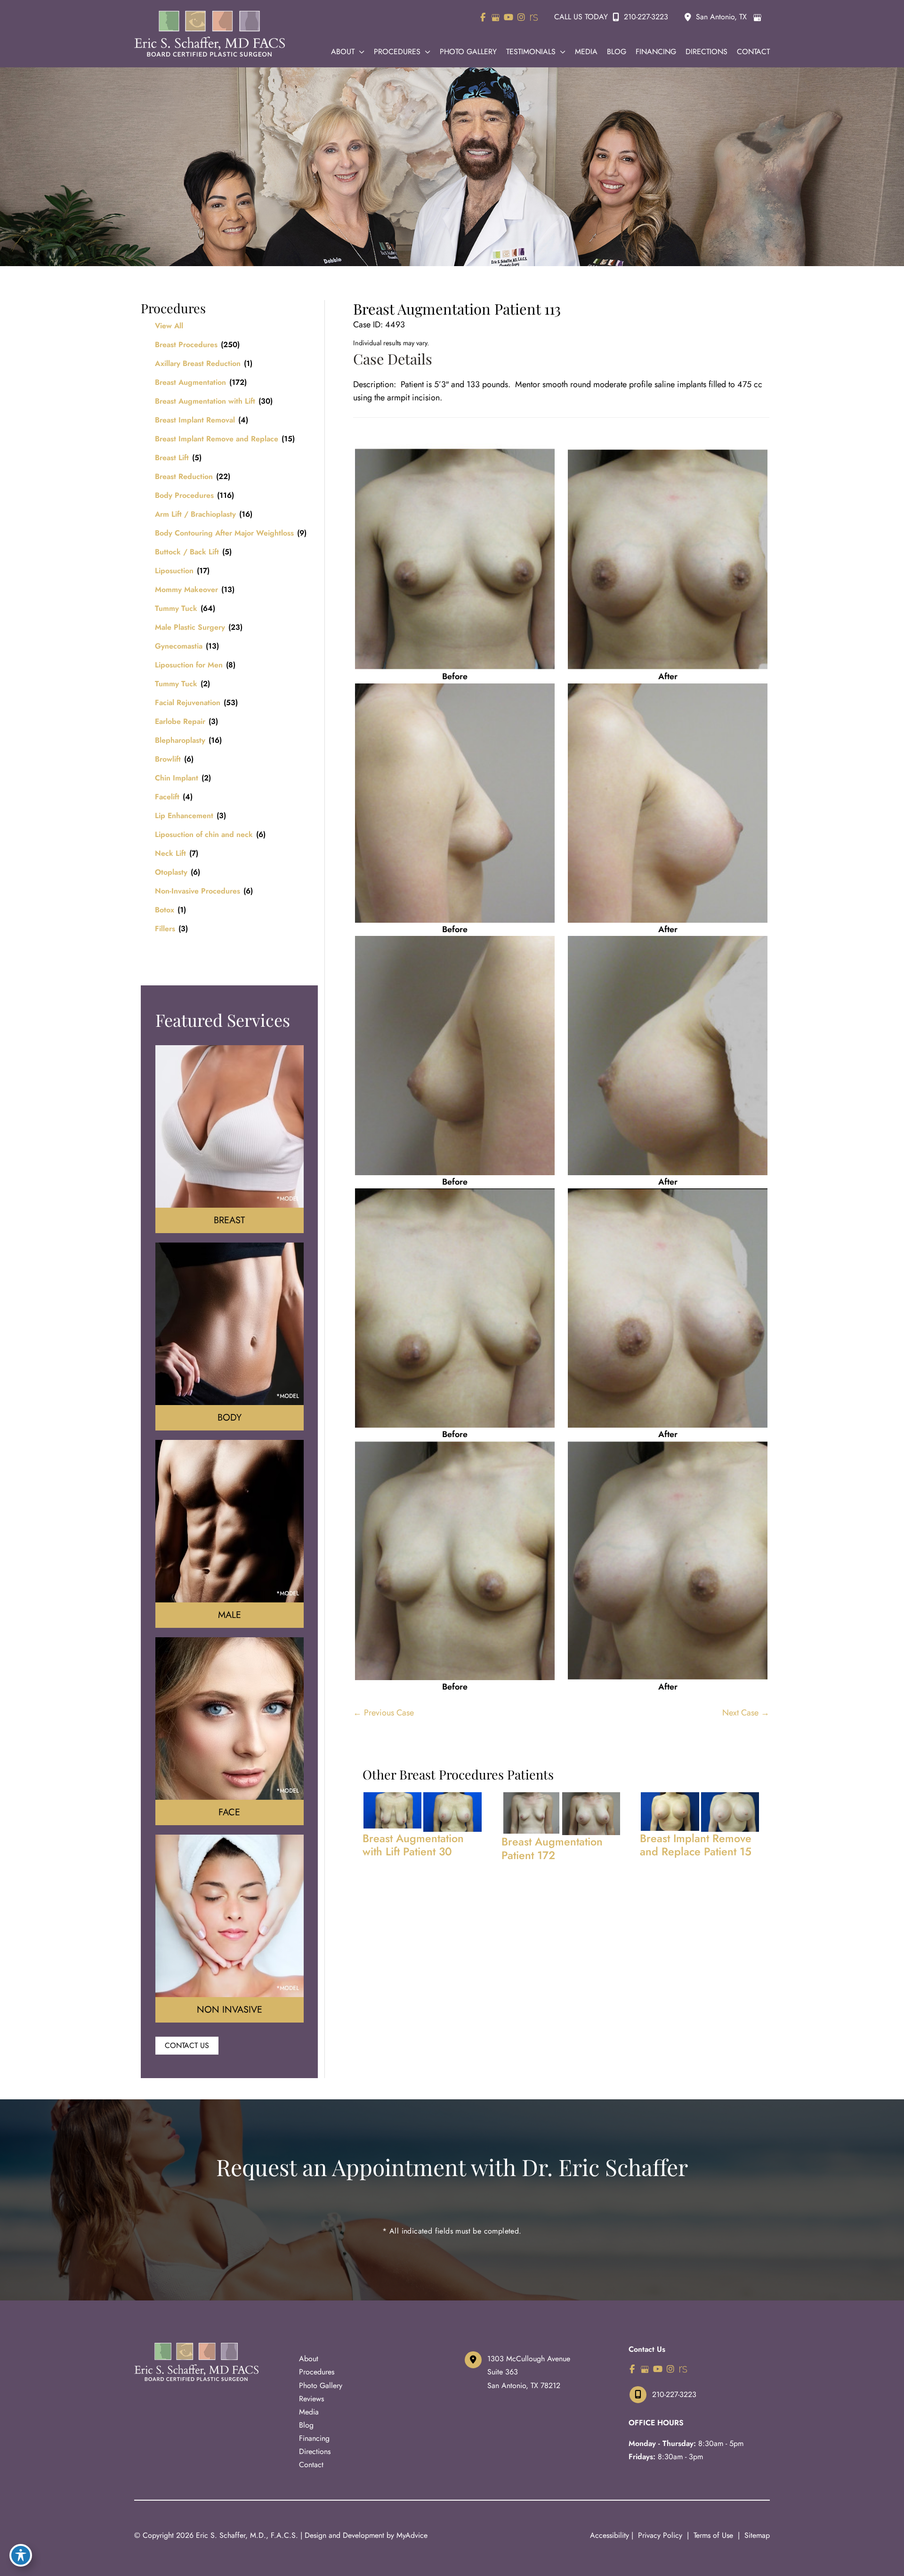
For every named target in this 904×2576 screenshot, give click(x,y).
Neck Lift (170, 853)
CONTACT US (187, 2045)
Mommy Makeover (186, 589)
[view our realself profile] (534, 17)
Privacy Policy (660, 2535)
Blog (306, 2425)
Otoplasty (171, 872)
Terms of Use (713, 2535)
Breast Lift (172, 458)
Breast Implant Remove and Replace (217, 439)
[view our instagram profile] (521, 17)
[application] (359, 52)
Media (309, 2412)
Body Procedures (184, 495)
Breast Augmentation (190, 382)
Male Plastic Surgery (190, 627)
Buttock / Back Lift (187, 552)
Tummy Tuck (176, 608)
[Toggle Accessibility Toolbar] (21, 2555)
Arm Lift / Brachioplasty (195, 514)
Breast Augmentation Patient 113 (457, 309)
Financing (314, 2438)
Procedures (317, 2372)
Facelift (167, 797)
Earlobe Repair (180, 721)
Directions (315, 2451)
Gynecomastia (179, 646)
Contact (311, 2465)
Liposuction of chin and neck (204, 834)
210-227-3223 (646, 17)
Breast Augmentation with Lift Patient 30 (413, 1845)
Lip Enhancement (184, 816)
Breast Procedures (186, 345)
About (309, 2359)
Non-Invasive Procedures (198, 891)
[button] (187, 2045)
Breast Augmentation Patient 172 (552, 1848)
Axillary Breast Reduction (198, 363)
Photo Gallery (321, 2385)
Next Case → (746, 1713)
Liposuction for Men (189, 665)
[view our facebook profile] (483, 17)
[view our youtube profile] (508, 17)
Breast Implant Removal (195, 420)
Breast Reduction (184, 476)
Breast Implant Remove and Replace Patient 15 (696, 1845)
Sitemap (756, 2535)
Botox (165, 910)
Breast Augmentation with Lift (205, 401)
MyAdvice (412, 2535)
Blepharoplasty (180, 740)
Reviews (311, 2399)
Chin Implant (177, 778)
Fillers (165, 929)
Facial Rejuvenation (188, 703)
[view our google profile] (496, 17)
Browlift (168, 759)
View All (169, 326)
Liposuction (174, 571)
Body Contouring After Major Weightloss (224, 533)
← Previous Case (383, 1713)
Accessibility (609, 2535)
